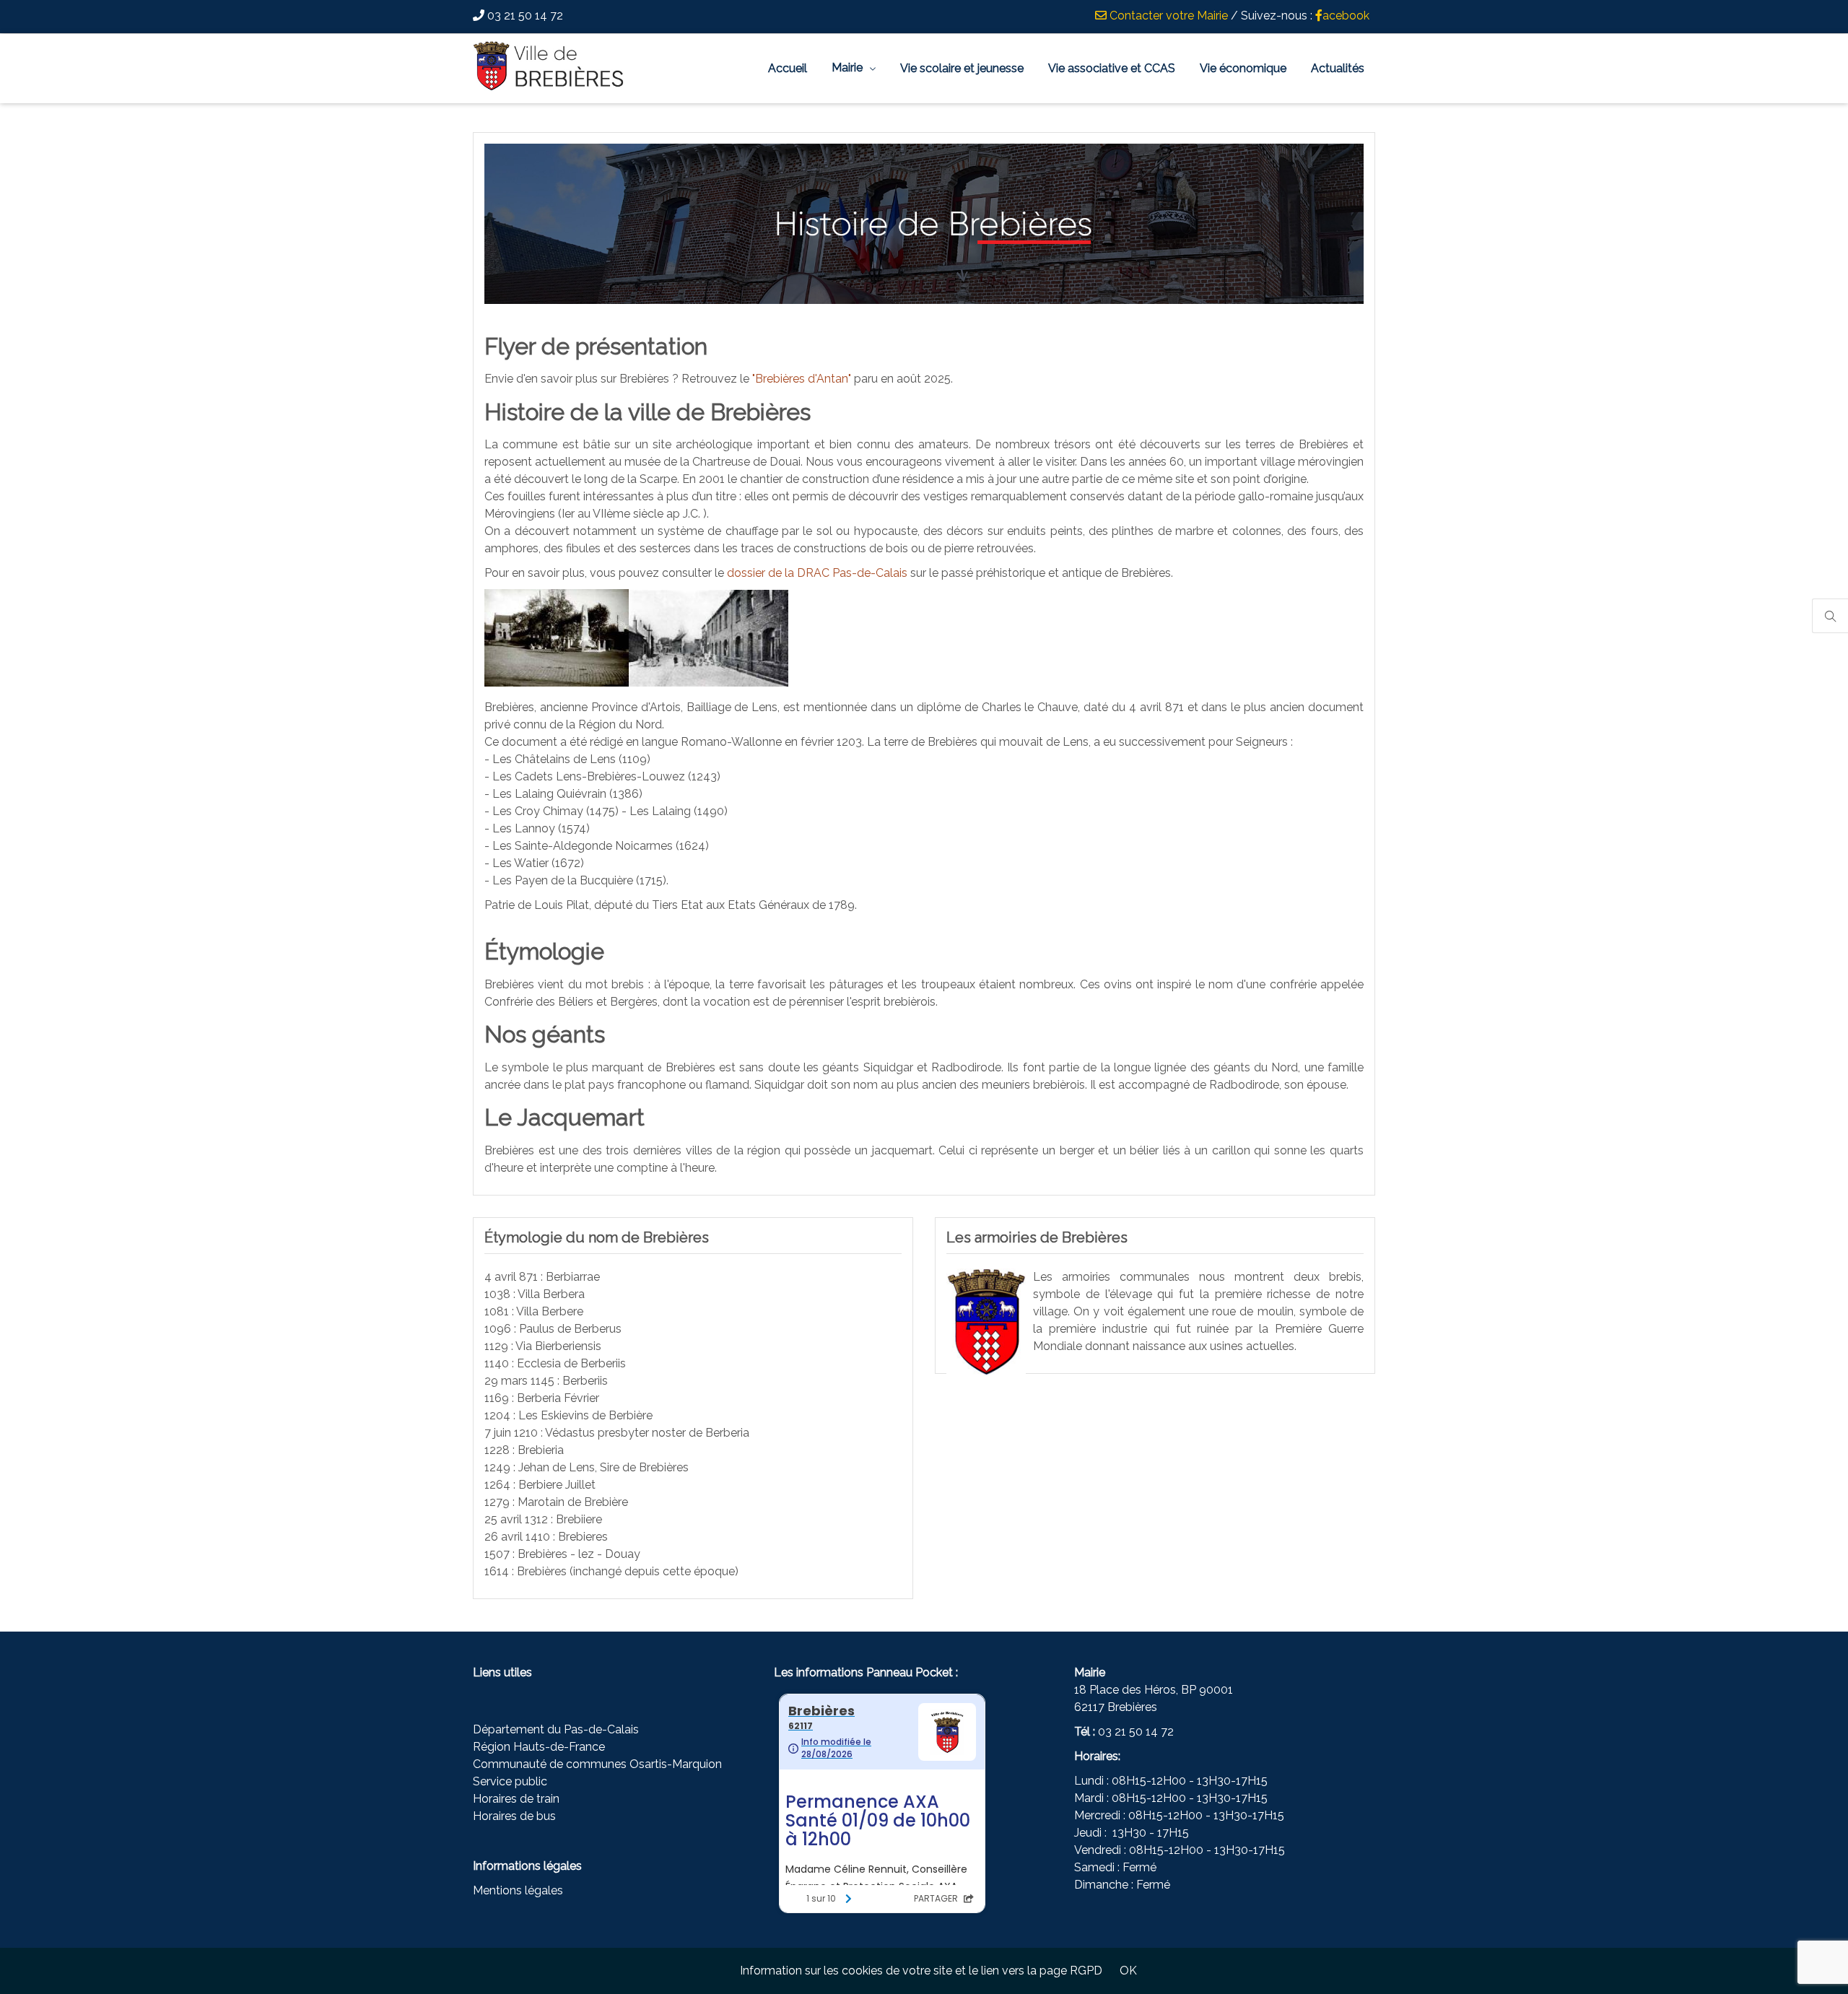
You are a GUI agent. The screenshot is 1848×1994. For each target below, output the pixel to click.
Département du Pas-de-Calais (556, 1729)
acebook (1346, 16)
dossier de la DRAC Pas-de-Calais (817, 573)
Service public (510, 1781)
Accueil (788, 68)
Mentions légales (518, 1890)
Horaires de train (516, 1799)
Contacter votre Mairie (1167, 16)
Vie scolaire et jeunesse (962, 68)
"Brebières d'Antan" (802, 379)
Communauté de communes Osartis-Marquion (597, 1764)
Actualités (1338, 68)
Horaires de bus (514, 1816)
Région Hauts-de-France (539, 1747)
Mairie (847, 68)
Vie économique (1243, 68)
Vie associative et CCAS (1112, 68)
